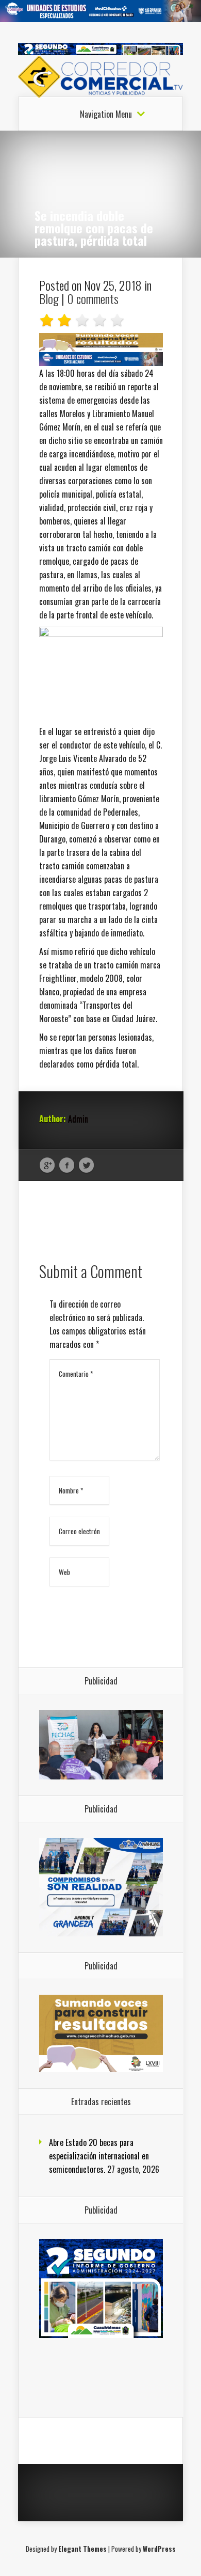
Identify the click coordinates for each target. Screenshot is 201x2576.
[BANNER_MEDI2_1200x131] (100, 19)
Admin (78, 1119)
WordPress (159, 2549)
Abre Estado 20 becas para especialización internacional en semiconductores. (99, 2156)
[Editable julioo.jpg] (101, 348)
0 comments (93, 298)
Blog (49, 298)
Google (47, 1166)
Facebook (67, 1166)
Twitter (86, 1166)
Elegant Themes (82, 2549)
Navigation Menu (106, 114)
